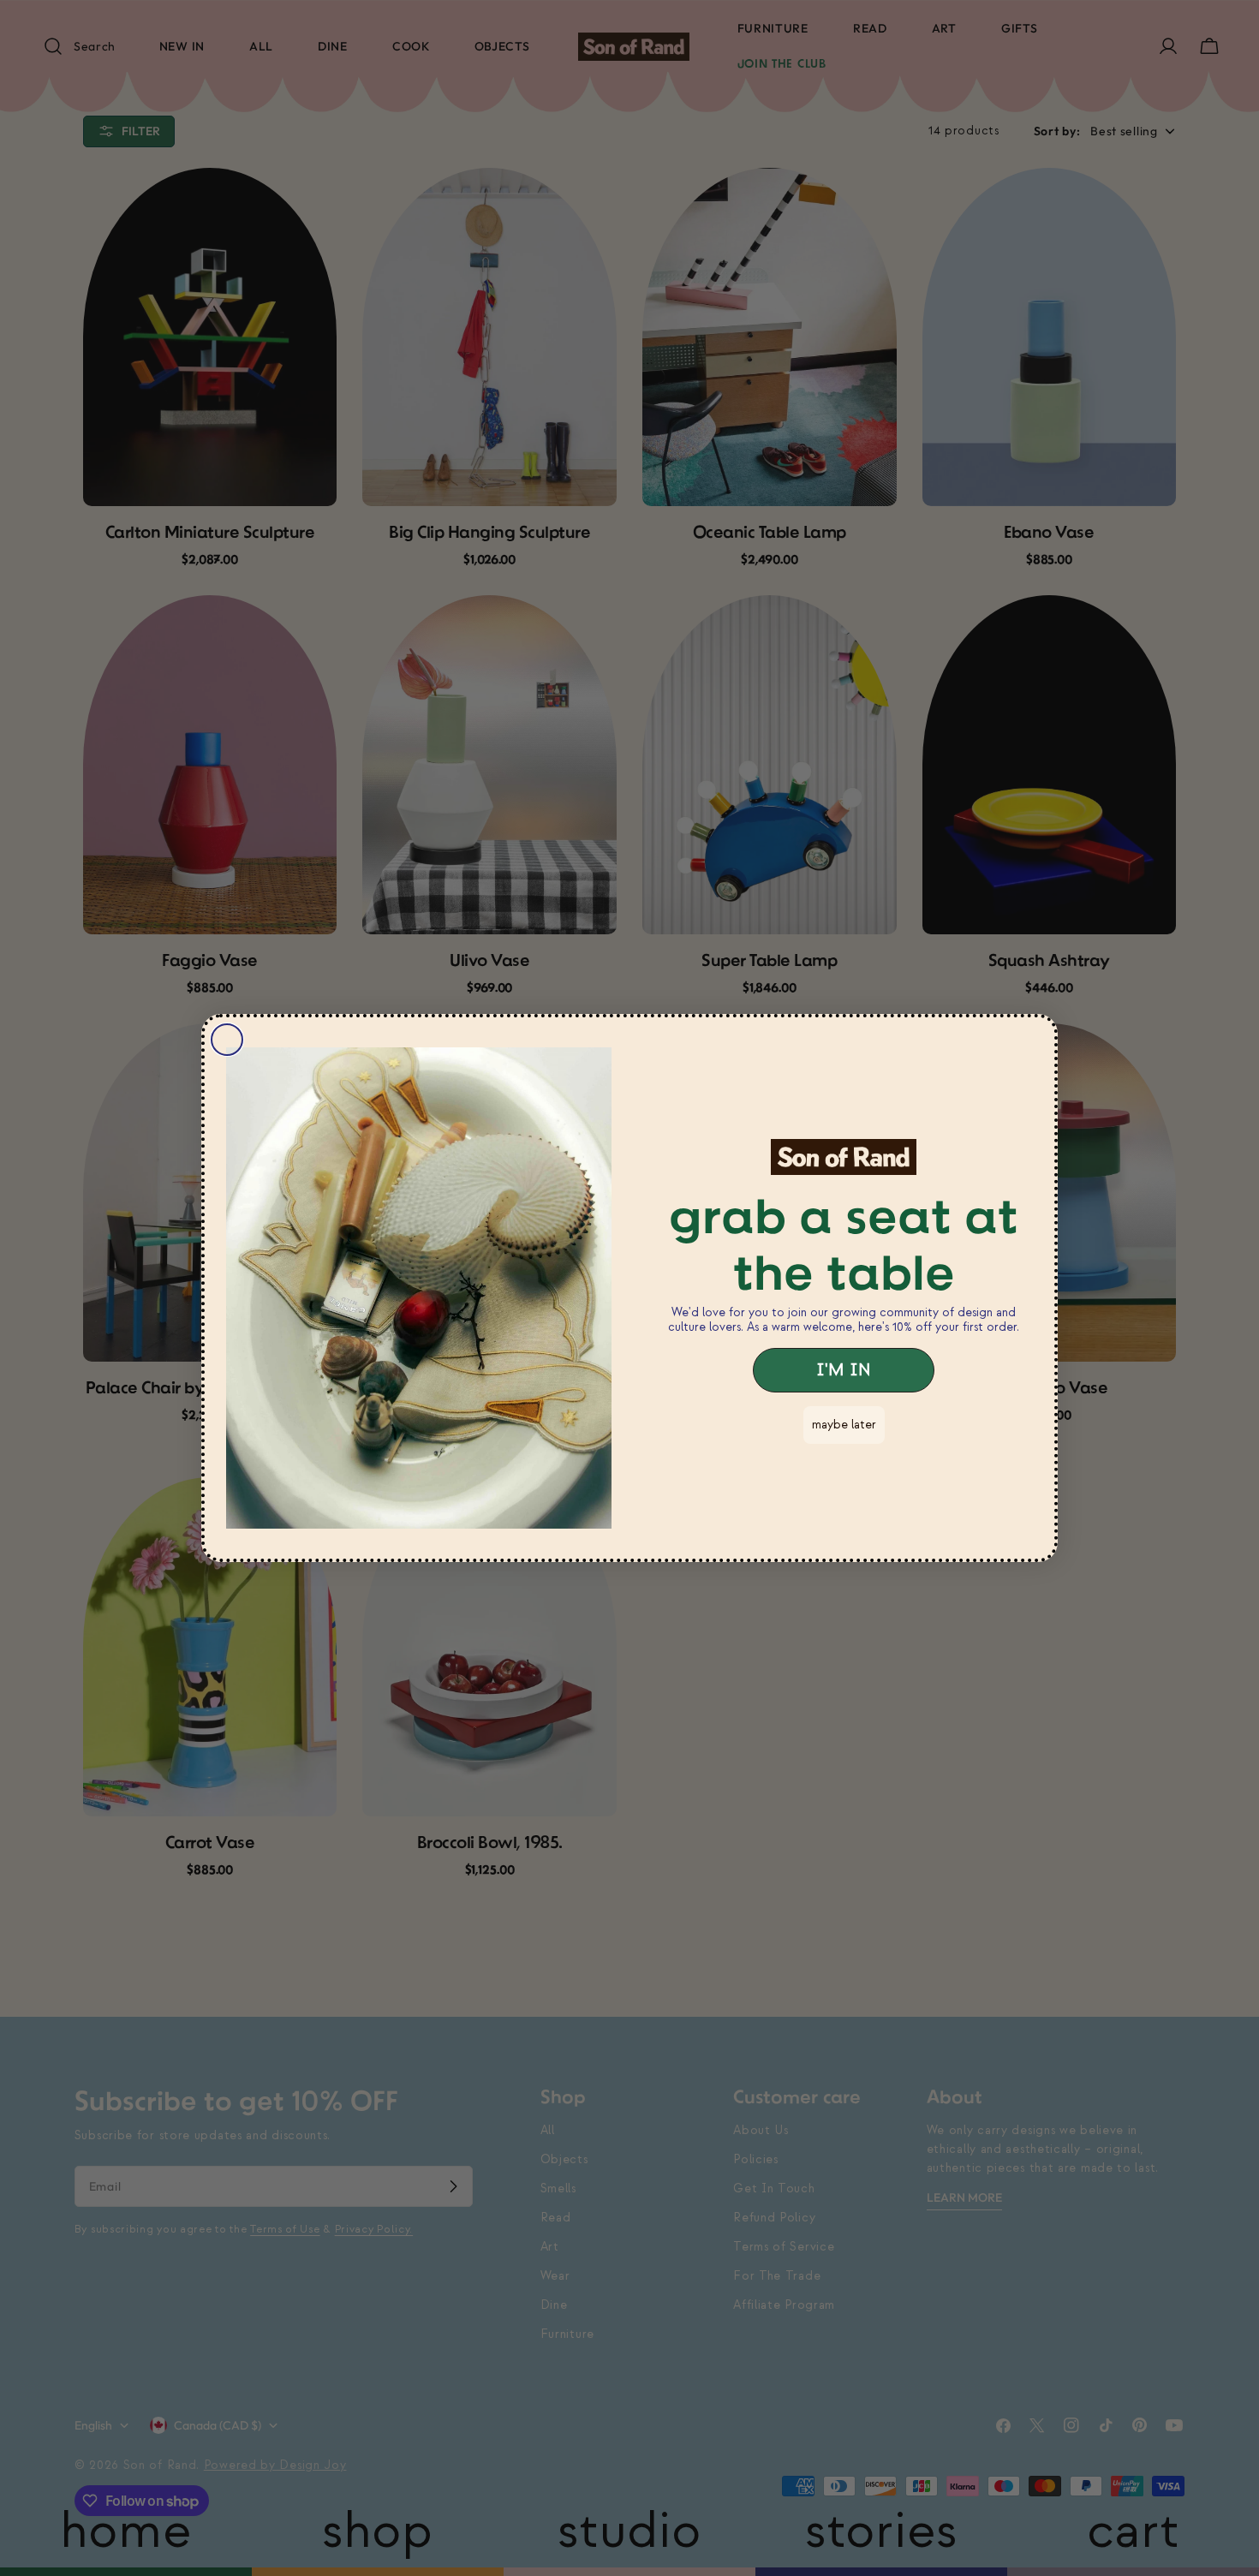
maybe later (844, 1425)
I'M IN (844, 1370)
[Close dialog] (227, 1040)
